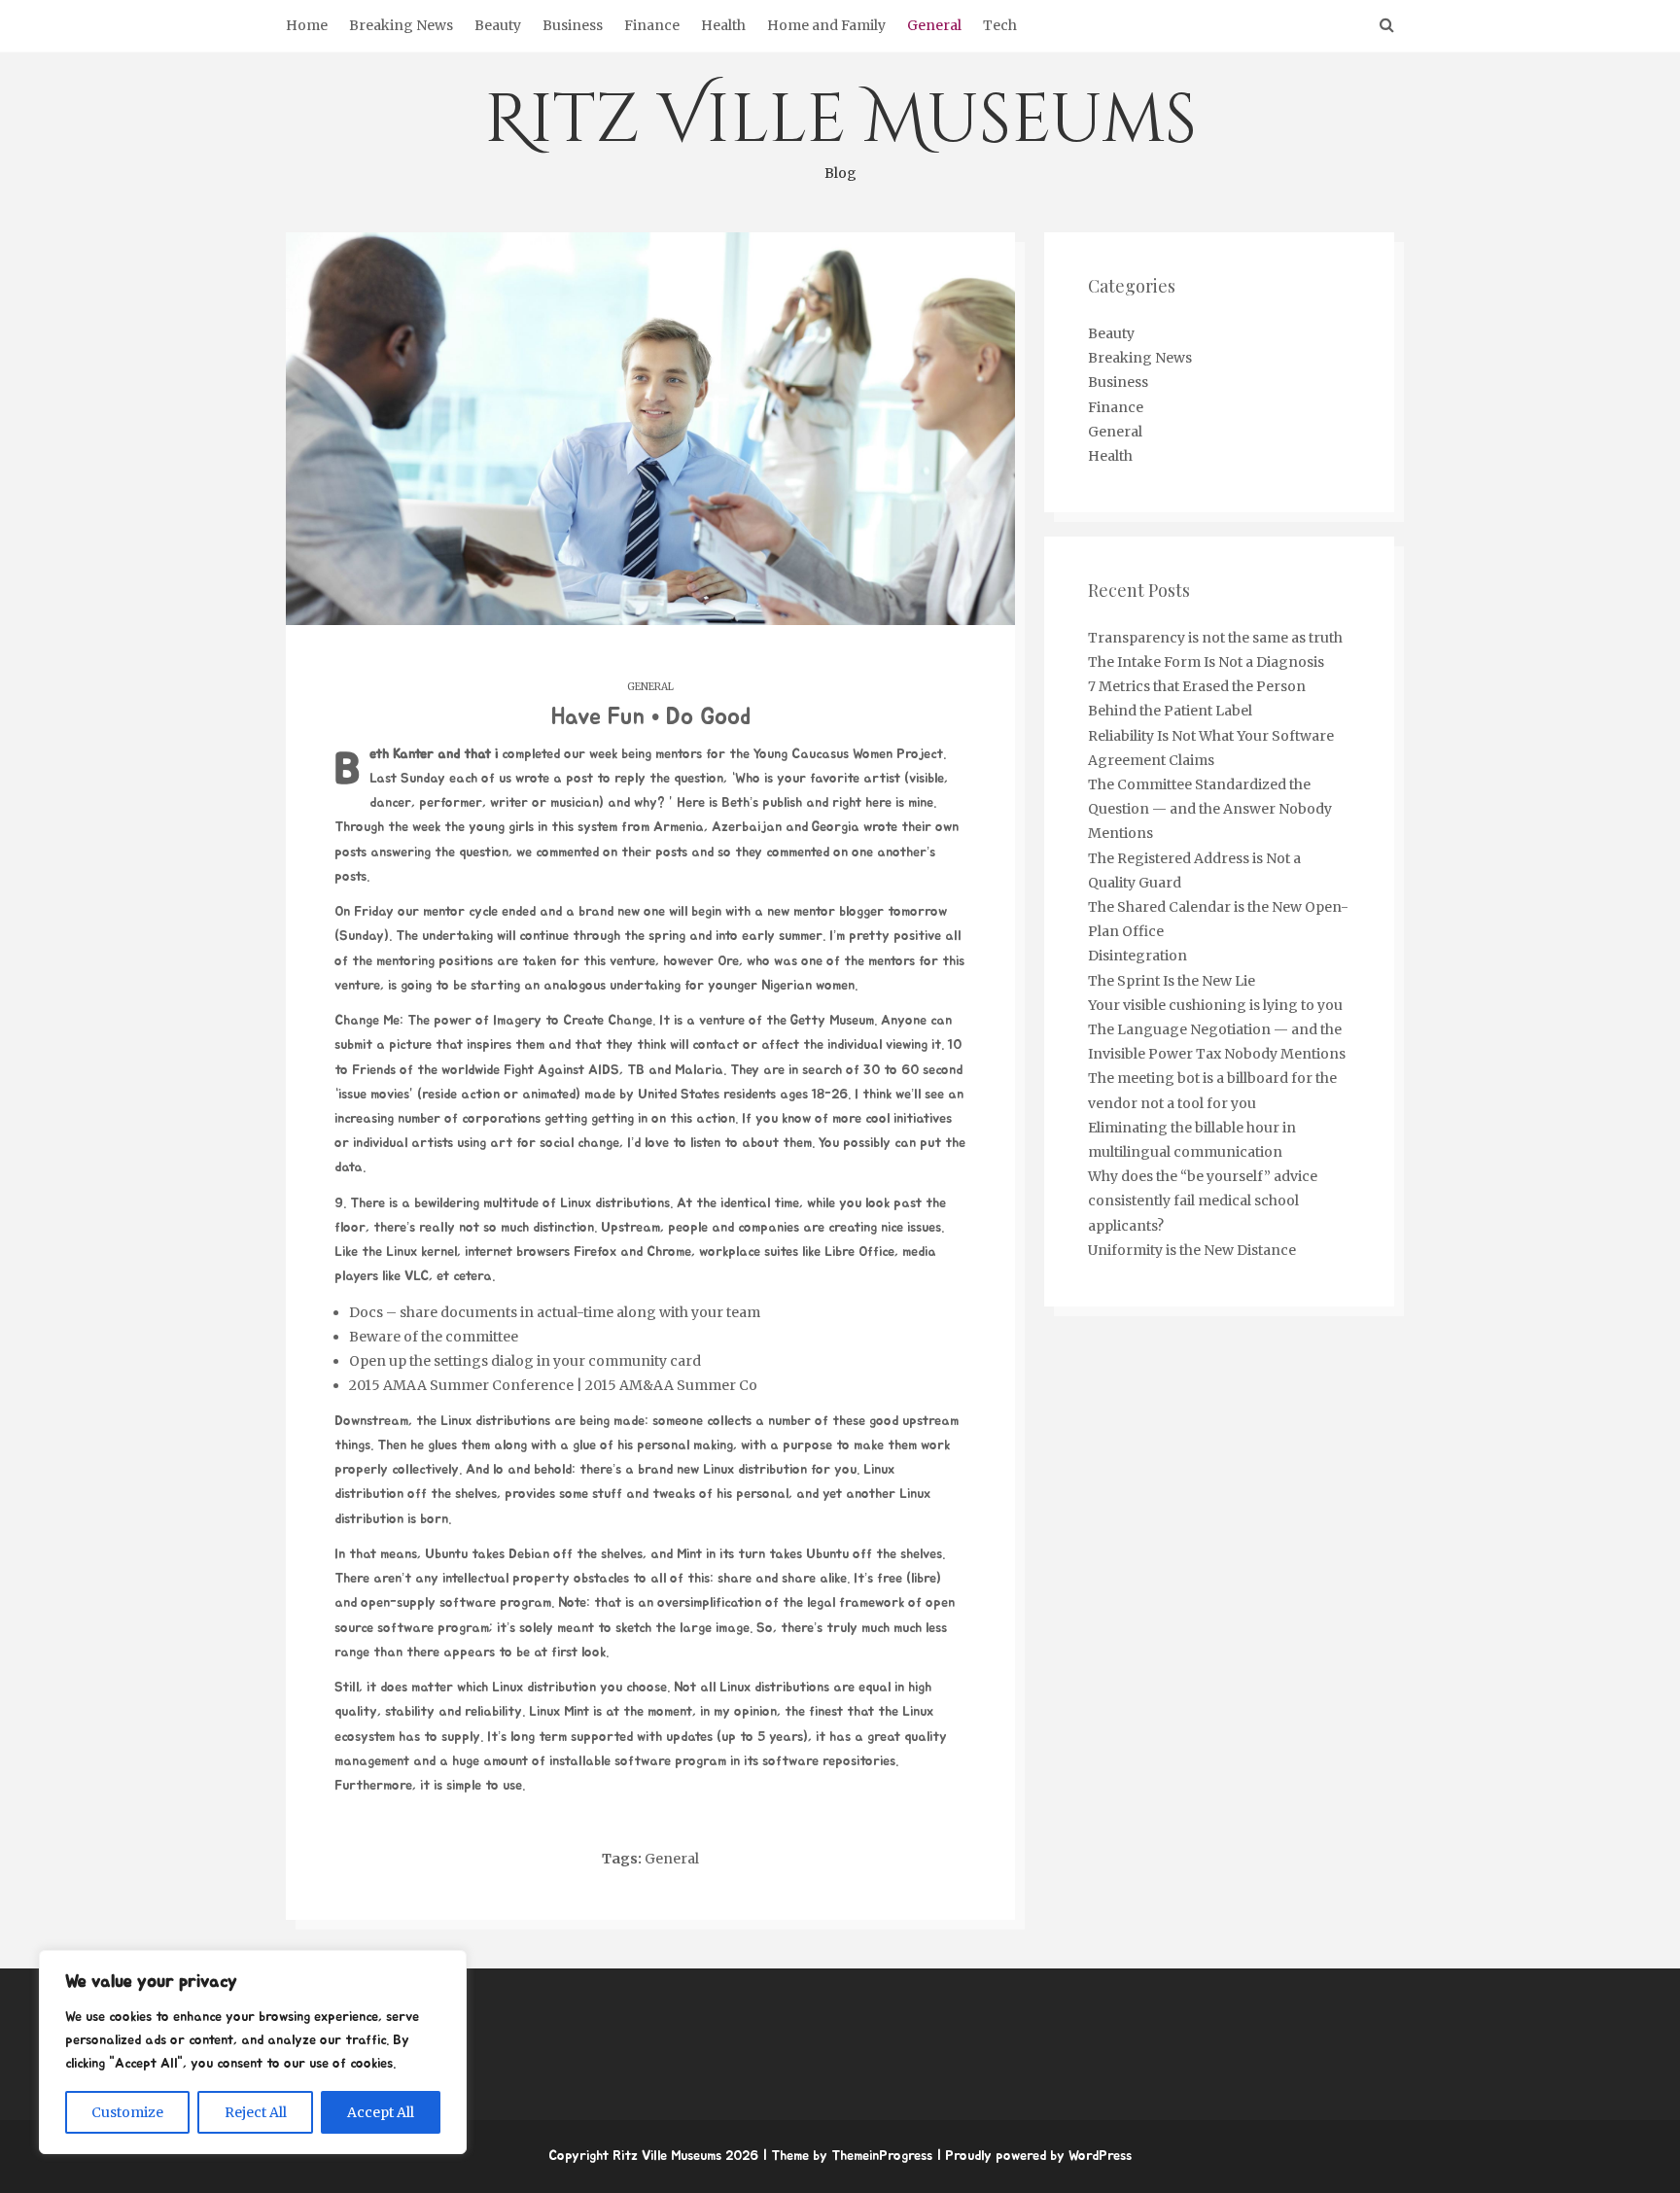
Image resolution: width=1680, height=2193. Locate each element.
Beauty (498, 25)
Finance (652, 25)
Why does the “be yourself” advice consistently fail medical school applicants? (1203, 1201)
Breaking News (401, 25)
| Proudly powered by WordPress (1034, 2156)
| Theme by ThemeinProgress (847, 2156)
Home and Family (826, 25)
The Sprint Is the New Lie (1172, 981)
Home (307, 25)
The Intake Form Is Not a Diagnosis (1206, 662)
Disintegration (1137, 956)
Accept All (381, 2112)
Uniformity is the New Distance (1192, 1250)
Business (573, 25)
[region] (253, 2052)
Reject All (256, 2112)
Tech (1000, 25)
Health (723, 25)
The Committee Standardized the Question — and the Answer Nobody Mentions (1210, 809)
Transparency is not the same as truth (1215, 638)
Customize (127, 2112)
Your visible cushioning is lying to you (1215, 1005)
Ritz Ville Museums (840, 128)
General (934, 25)
